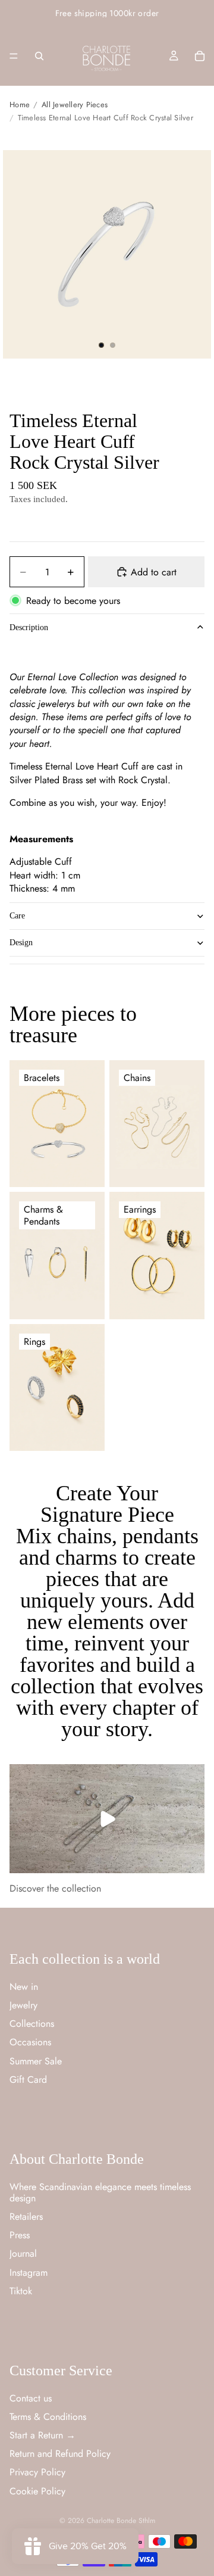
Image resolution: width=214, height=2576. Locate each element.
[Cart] (200, 56)
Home (20, 105)
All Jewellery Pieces (75, 105)
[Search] (39, 56)
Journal (23, 2253)
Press (20, 2235)
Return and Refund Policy (60, 2454)
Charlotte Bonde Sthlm (121, 2521)
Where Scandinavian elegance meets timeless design (100, 2192)
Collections (32, 2024)
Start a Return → (43, 2435)
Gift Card (28, 2079)
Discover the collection (55, 1888)
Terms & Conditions (48, 2417)
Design (21, 943)
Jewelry (23, 2005)
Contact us (31, 2398)
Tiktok (21, 2291)
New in (24, 1987)
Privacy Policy (37, 2472)
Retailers (26, 2217)
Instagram (29, 2272)
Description (29, 627)
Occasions (30, 2042)
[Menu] (14, 56)
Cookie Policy (37, 2491)
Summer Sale (36, 2061)
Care (17, 916)
